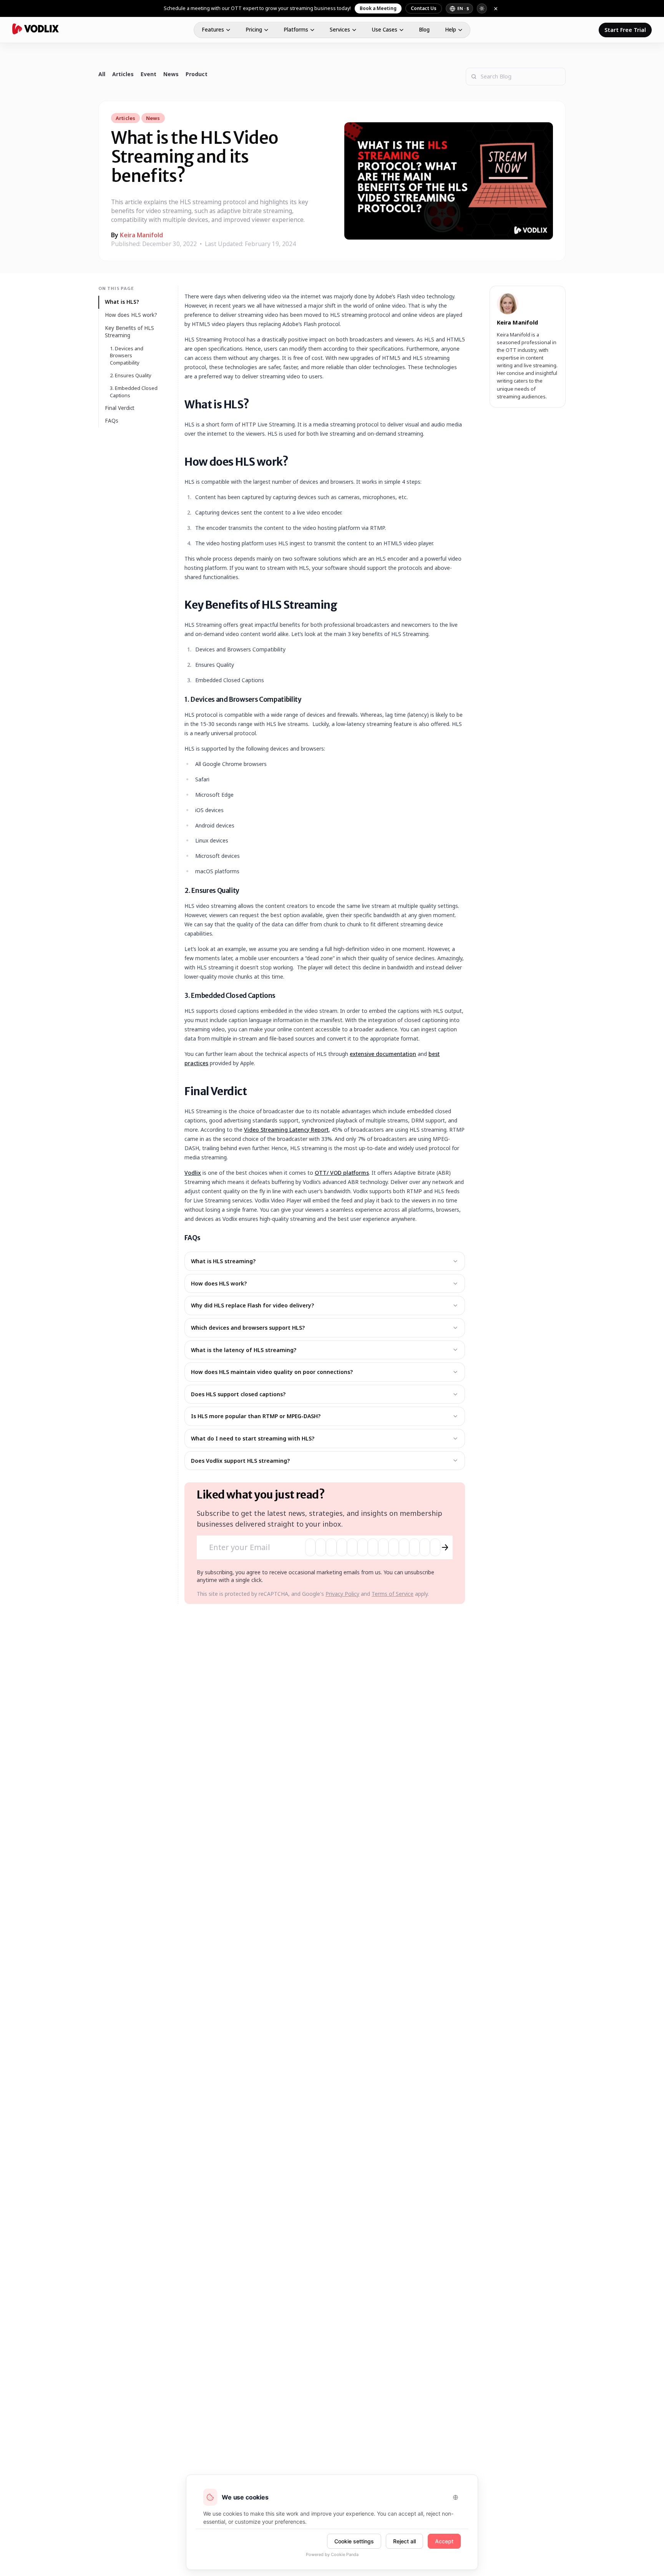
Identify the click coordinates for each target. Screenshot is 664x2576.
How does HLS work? (131, 315)
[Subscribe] (445, 1547)
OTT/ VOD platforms (342, 1173)
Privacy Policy (342, 1594)
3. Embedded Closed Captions (134, 392)
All (102, 74)
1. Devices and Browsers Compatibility (127, 356)
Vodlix (193, 1173)
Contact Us (424, 8)
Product (197, 74)
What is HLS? (122, 302)
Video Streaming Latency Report (286, 1130)
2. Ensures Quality (131, 375)
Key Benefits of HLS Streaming (129, 331)
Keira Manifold (141, 235)
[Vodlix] (36, 29)
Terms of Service (393, 1594)
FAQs (112, 421)
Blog (424, 30)
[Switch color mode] (482, 8)
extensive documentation (383, 1054)
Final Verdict (120, 408)
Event (149, 74)
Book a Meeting (378, 8)
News (171, 74)
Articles (123, 74)
